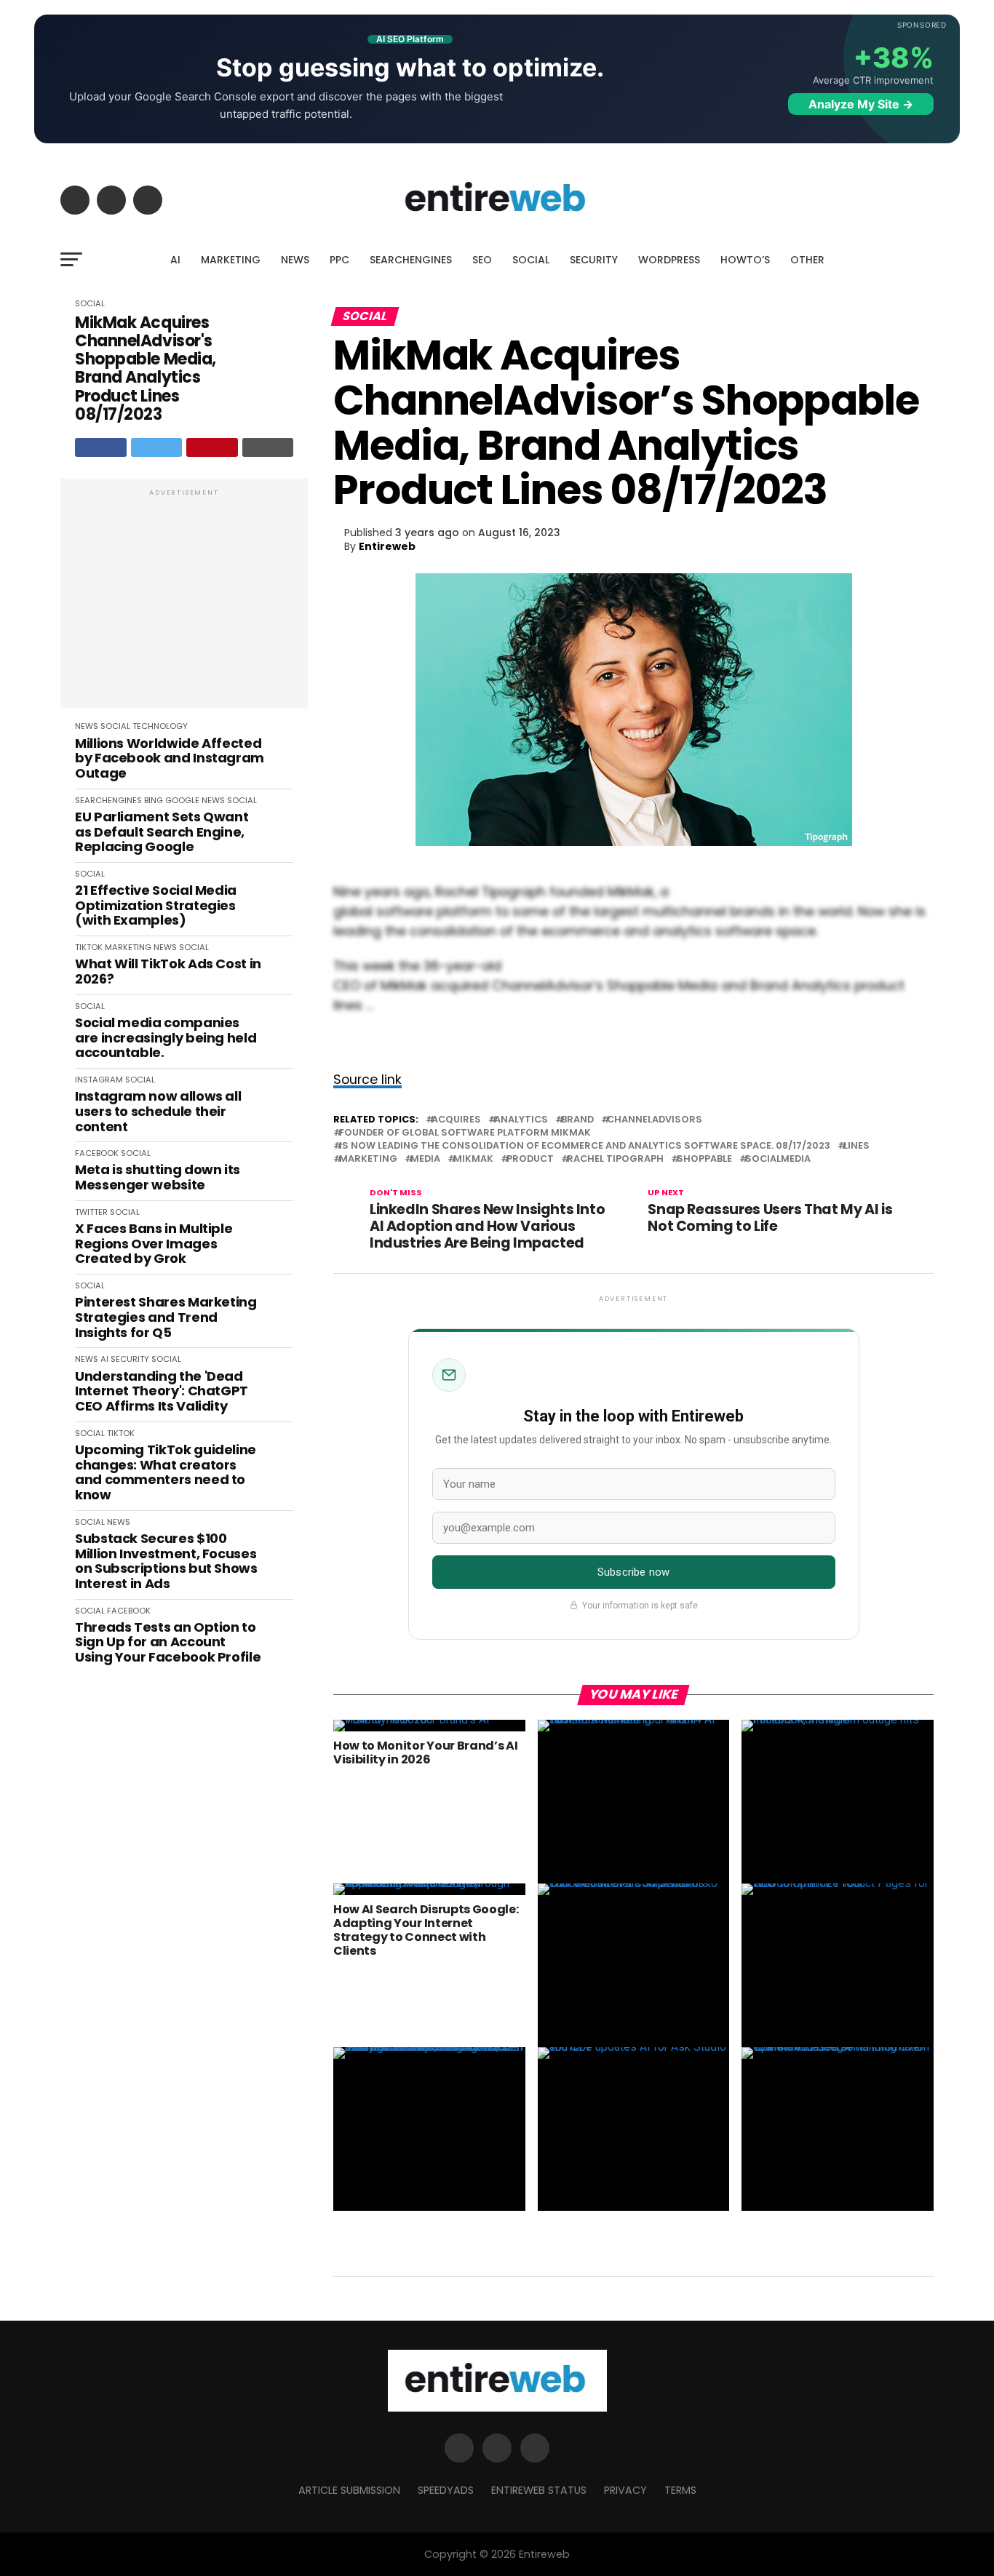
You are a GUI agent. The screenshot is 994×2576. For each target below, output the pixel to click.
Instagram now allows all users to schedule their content (158, 1112)
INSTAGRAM (99, 1080)
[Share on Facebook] (101, 447)
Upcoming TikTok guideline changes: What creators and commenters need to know (166, 1473)
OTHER (807, 260)
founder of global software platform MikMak (465, 1133)
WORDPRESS (669, 260)
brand (577, 1120)
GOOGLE (182, 800)
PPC (339, 260)
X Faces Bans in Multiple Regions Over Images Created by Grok (154, 1244)
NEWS (295, 260)
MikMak (473, 1159)
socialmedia (778, 1159)
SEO (482, 260)
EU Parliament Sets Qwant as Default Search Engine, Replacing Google (162, 832)
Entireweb (387, 546)
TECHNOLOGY (160, 726)
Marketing (368, 1159)
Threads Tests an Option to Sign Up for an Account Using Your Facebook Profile (168, 1643)
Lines (856, 1146)
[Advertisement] (184, 601)
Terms (680, 2490)
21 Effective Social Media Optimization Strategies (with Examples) (156, 906)
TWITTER (91, 1212)
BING (154, 800)
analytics (521, 1120)
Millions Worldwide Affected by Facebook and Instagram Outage (170, 759)
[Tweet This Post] (157, 447)
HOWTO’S (745, 260)
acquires (456, 1120)
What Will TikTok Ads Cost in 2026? (168, 972)
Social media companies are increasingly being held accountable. (166, 1038)
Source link (367, 1080)
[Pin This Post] (212, 447)
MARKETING (231, 260)
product (530, 1159)
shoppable (704, 1159)
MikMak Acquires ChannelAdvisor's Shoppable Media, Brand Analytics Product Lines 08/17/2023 (146, 369)
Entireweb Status (539, 2490)
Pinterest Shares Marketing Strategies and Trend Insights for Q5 (166, 1317)
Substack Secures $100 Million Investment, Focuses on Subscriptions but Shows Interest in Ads (166, 1562)
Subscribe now (633, 1572)
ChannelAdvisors (655, 1120)
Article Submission (349, 2490)
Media (425, 1159)
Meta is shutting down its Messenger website (158, 1177)
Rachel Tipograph (615, 1159)
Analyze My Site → (861, 104)
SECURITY (594, 260)
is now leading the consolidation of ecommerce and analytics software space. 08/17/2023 (585, 1146)
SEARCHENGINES (411, 260)
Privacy (625, 2490)
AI (175, 260)
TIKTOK (89, 947)
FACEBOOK (97, 1153)
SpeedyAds (446, 2490)
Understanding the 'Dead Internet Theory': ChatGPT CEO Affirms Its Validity (162, 1392)
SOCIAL (531, 260)
